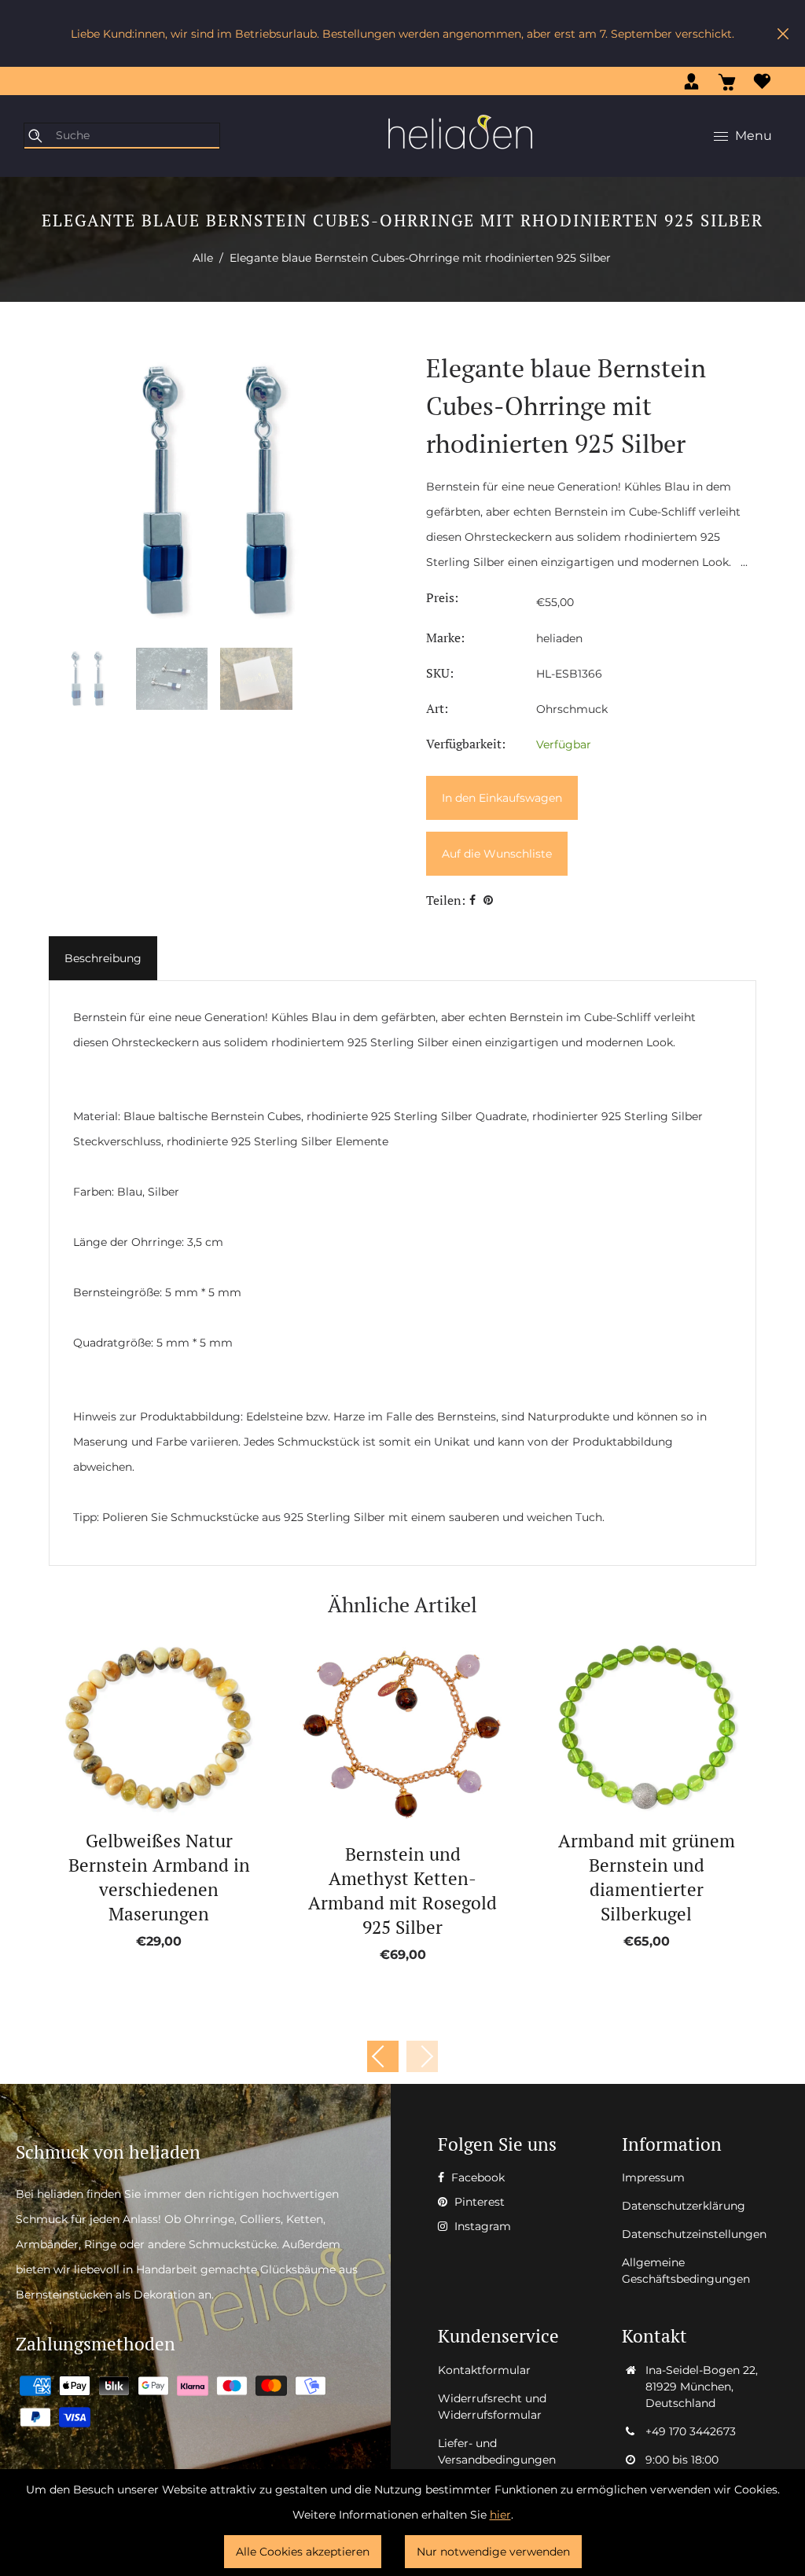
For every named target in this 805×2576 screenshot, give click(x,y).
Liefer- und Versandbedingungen (497, 2451)
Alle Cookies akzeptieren (303, 2552)
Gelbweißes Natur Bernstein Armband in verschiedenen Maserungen (159, 1877)
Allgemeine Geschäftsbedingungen (686, 2271)
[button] (422, 2056)
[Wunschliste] (762, 81)
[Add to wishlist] (141, 1728)
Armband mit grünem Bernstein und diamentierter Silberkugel (647, 1877)
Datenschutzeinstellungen (694, 2234)
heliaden (559, 638)
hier (500, 2515)
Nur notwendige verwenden (493, 2552)
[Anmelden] (691, 81)
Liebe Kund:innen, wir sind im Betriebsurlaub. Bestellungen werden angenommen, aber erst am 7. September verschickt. (402, 34)
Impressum (653, 2177)
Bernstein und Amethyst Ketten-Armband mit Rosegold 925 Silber (402, 1891)
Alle (203, 258)
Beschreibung (103, 958)
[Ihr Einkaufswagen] (727, 81)
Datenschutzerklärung (684, 2206)
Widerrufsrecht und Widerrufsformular (492, 2407)
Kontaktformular (484, 2370)
